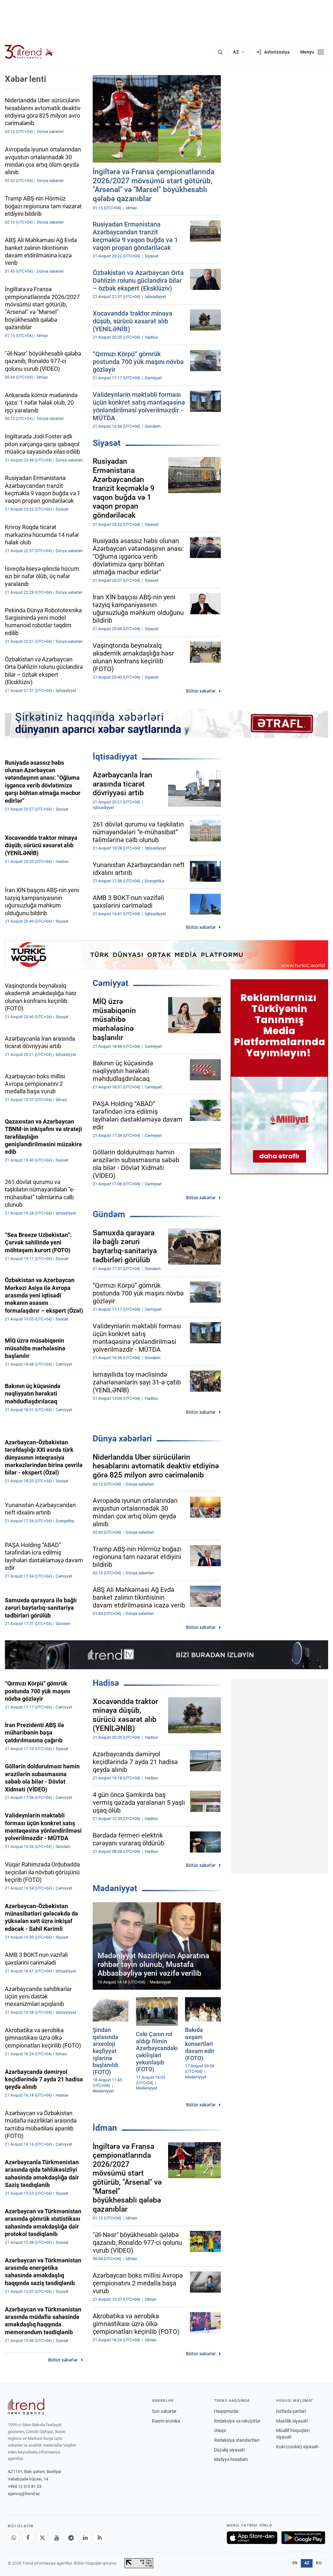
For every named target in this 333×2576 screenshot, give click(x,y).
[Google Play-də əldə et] (303, 2538)
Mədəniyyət (115, 1888)
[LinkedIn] (85, 2538)
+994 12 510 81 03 (25, 2486)
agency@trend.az (24, 2494)
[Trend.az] (29, 52)
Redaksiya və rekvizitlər (237, 2421)
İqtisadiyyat (115, 757)
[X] (42, 2538)
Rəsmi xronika (166, 2421)
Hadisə (106, 1683)
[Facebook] (28, 2538)
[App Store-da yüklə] (252, 2538)
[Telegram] (71, 2538)
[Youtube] (57, 2538)
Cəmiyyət (111, 983)
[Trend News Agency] (26, 2407)
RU (319, 2563)
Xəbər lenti (26, 79)
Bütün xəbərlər (201, 691)
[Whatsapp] (14, 2538)
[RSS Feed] (100, 2538)
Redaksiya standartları (237, 2440)
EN (295, 2563)
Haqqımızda (226, 2411)
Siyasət (107, 443)
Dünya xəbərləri (122, 1438)
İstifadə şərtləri (291, 2411)
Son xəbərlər (164, 2411)
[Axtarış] (220, 52)
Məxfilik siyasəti (292, 2421)
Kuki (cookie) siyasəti (297, 2447)
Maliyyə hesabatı (231, 2459)
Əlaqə (220, 2430)
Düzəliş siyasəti (229, 2450)
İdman (105, 2128)
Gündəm (109, 1214)
